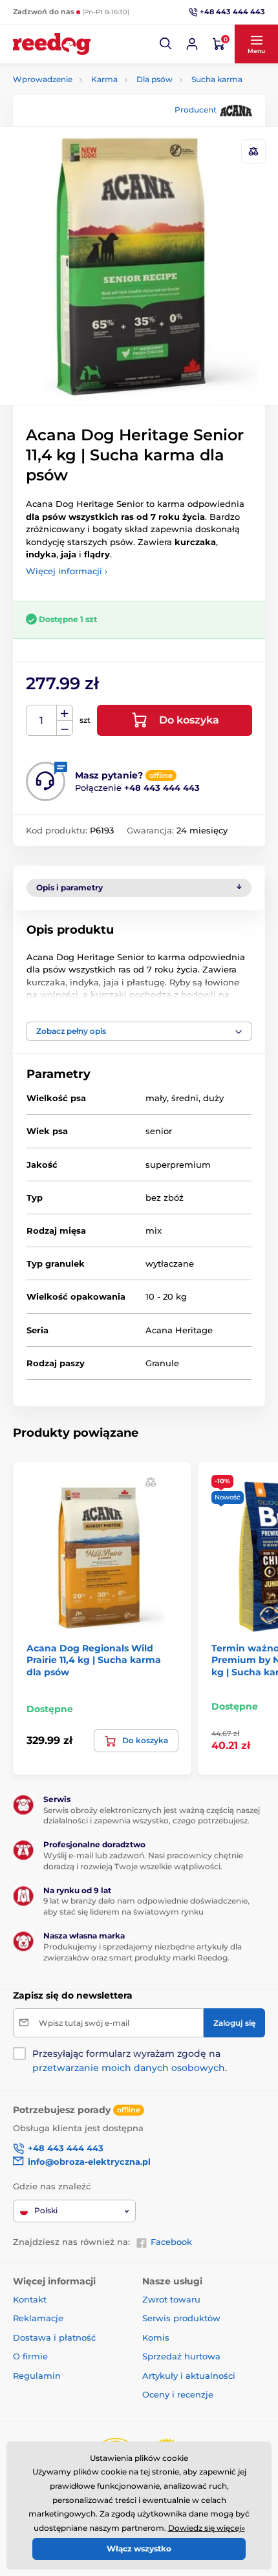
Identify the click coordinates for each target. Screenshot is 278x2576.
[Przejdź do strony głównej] (52, 44)
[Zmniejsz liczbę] (65, 728)
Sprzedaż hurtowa (181, 2356)
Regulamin (37, 2376)
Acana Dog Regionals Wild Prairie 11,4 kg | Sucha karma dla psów (94, 1660)
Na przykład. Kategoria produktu (113, 112)
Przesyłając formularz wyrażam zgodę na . (130, 2061)
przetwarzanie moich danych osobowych (129, 2068)
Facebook (171, 2242)
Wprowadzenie (43, 79)
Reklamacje (38, 2318)
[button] (166, 44)
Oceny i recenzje (178, 2394)
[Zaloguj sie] (192, 44)
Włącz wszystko (139, 2549)
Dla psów (155, 79)
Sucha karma (217, 79)
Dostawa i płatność (54, 2337)
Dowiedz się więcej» (207, 2528)
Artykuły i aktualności (189, 2376)
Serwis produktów (181, 2318)
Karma (104, 79)
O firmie (30, 2356)
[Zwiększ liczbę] (65, 713)
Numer (42, 721)
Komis (156, 2337)
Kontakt (30, 2299)
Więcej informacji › (67, 571)
